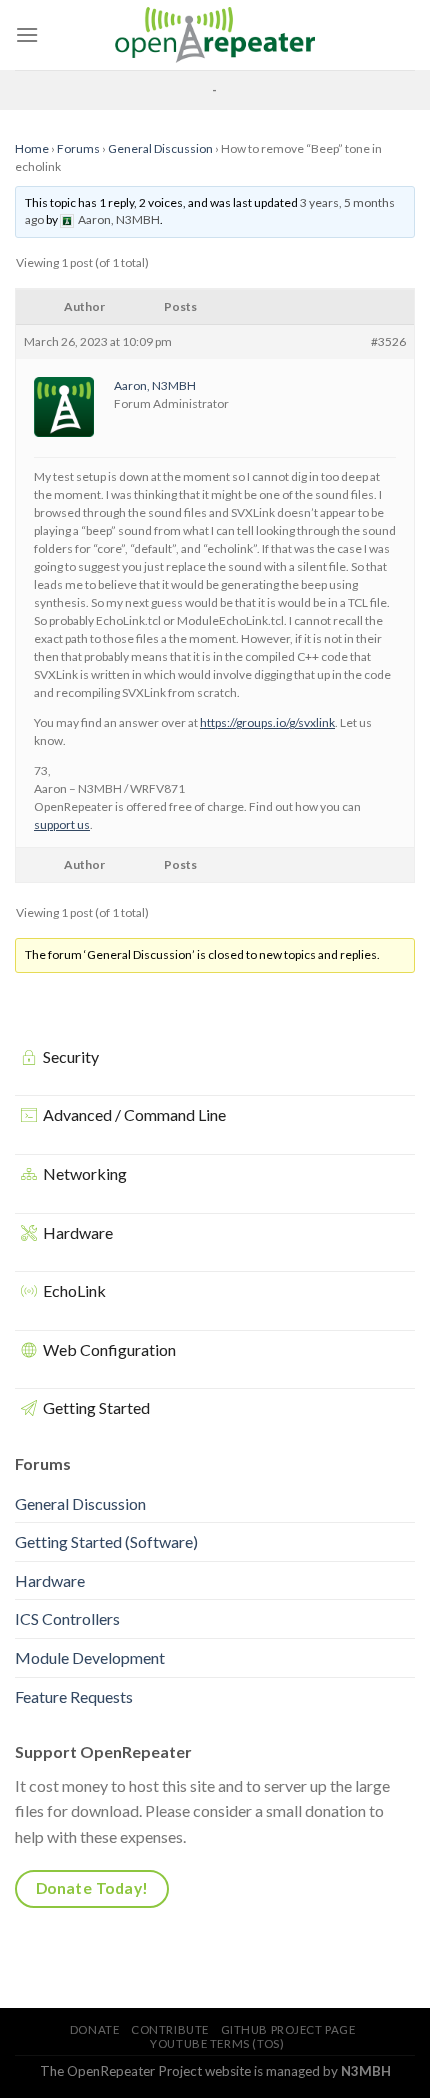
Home (32, 148)
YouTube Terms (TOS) (217, 2043)
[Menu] (27, 34)
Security (71, 1056)
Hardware (78, 1232)
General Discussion (160, 148)
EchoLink (74, 1290)
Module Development (90, 1657)
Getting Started (96, 1407)
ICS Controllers (67, 1618)
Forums (78, 148)
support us (62, 824)
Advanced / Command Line (134, 1114)
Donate (94, 2029)
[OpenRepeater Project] (215, 35)
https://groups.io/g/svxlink (267, 722)
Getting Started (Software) (106, 1541)
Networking (85, 1173)
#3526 (388, 341)
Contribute (170, 2029)
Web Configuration (109, 1349)
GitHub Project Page (288, 2029)
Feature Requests (74, 1696)
